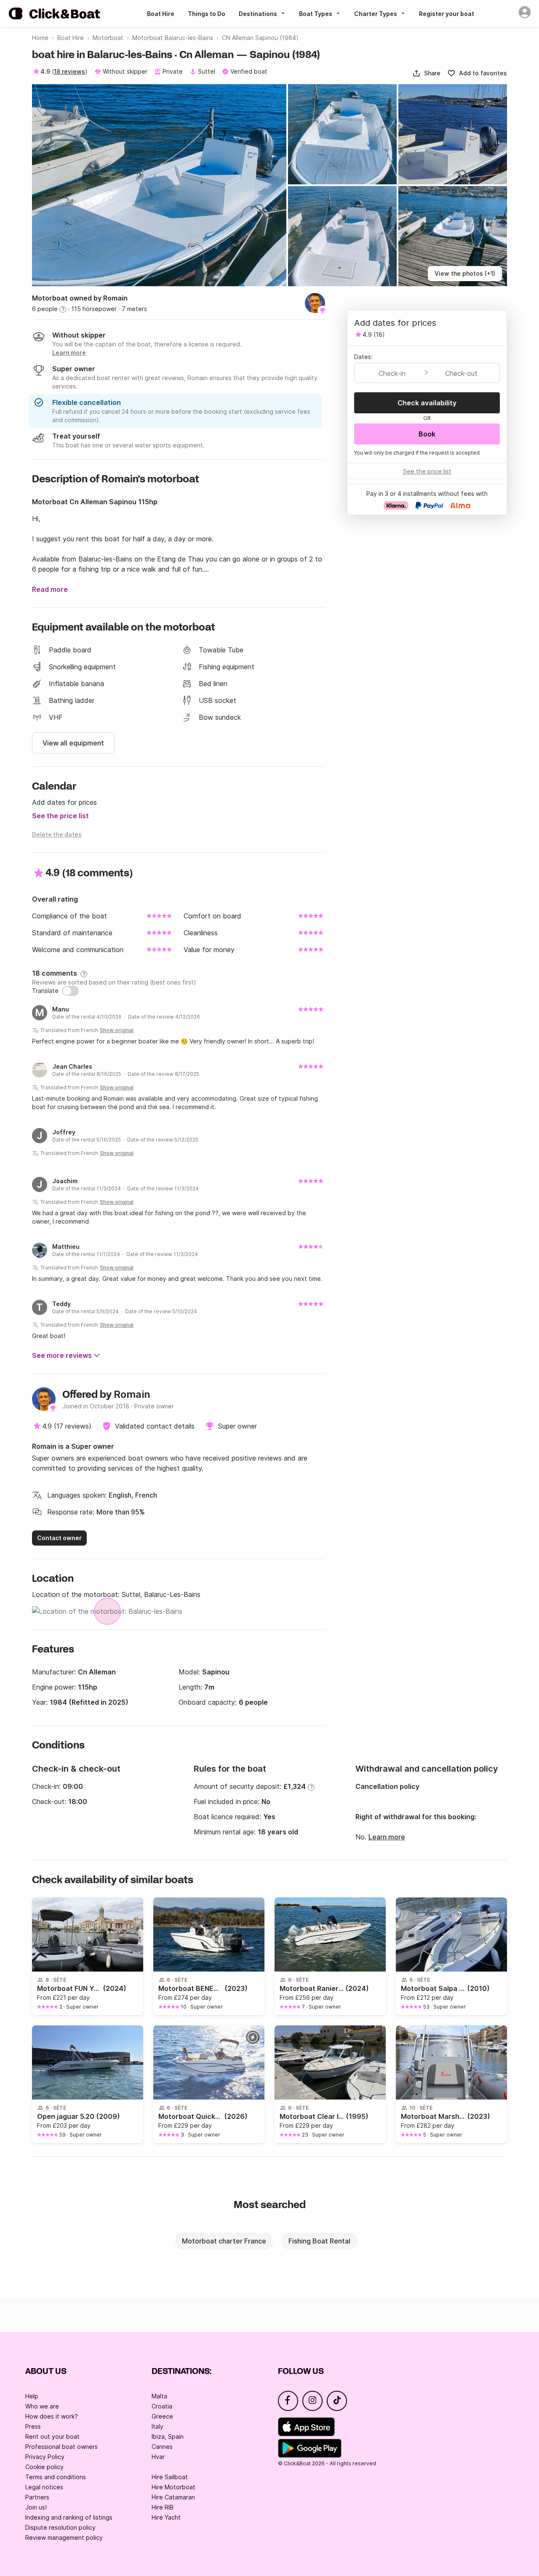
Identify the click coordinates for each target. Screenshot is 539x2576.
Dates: (363, 357)
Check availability (427, 403)
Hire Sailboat (170, 2477)
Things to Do (207, 14)
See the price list (60, 816)
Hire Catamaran (173, 2497)
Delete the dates (57, 834)
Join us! (36, 2507)
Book (427, 434)
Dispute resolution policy (60, 2527)
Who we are (42, 2406)
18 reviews (69, 71)
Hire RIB (163, 2507)
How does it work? (52, 2416)
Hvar (158, 2457)
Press (33, 2426)
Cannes (162, 2447)
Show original (117, 1030)
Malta (159, 2396)
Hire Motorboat (173, 2487)
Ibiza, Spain (168, 2436)
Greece (162, 2416)
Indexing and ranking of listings (69, 2517)
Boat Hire (161, 14)
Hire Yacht (166, 2517)
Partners (37, 2497)
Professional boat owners (61, 2447)
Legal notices (44, 2487)
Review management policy (64, 2537)
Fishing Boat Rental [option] (319, 2241)
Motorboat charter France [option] (224, 2241)
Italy (157, 2426)
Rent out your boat (52, 2436)
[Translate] (70, 991)
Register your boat (447, 14)
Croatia (162, 2406)
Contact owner (59, 1538)
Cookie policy (44, 2467)
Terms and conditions (56, 2477)
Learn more (387, 1837)
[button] (426, 73)
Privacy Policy (45, 2457)
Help (32, 2396)
